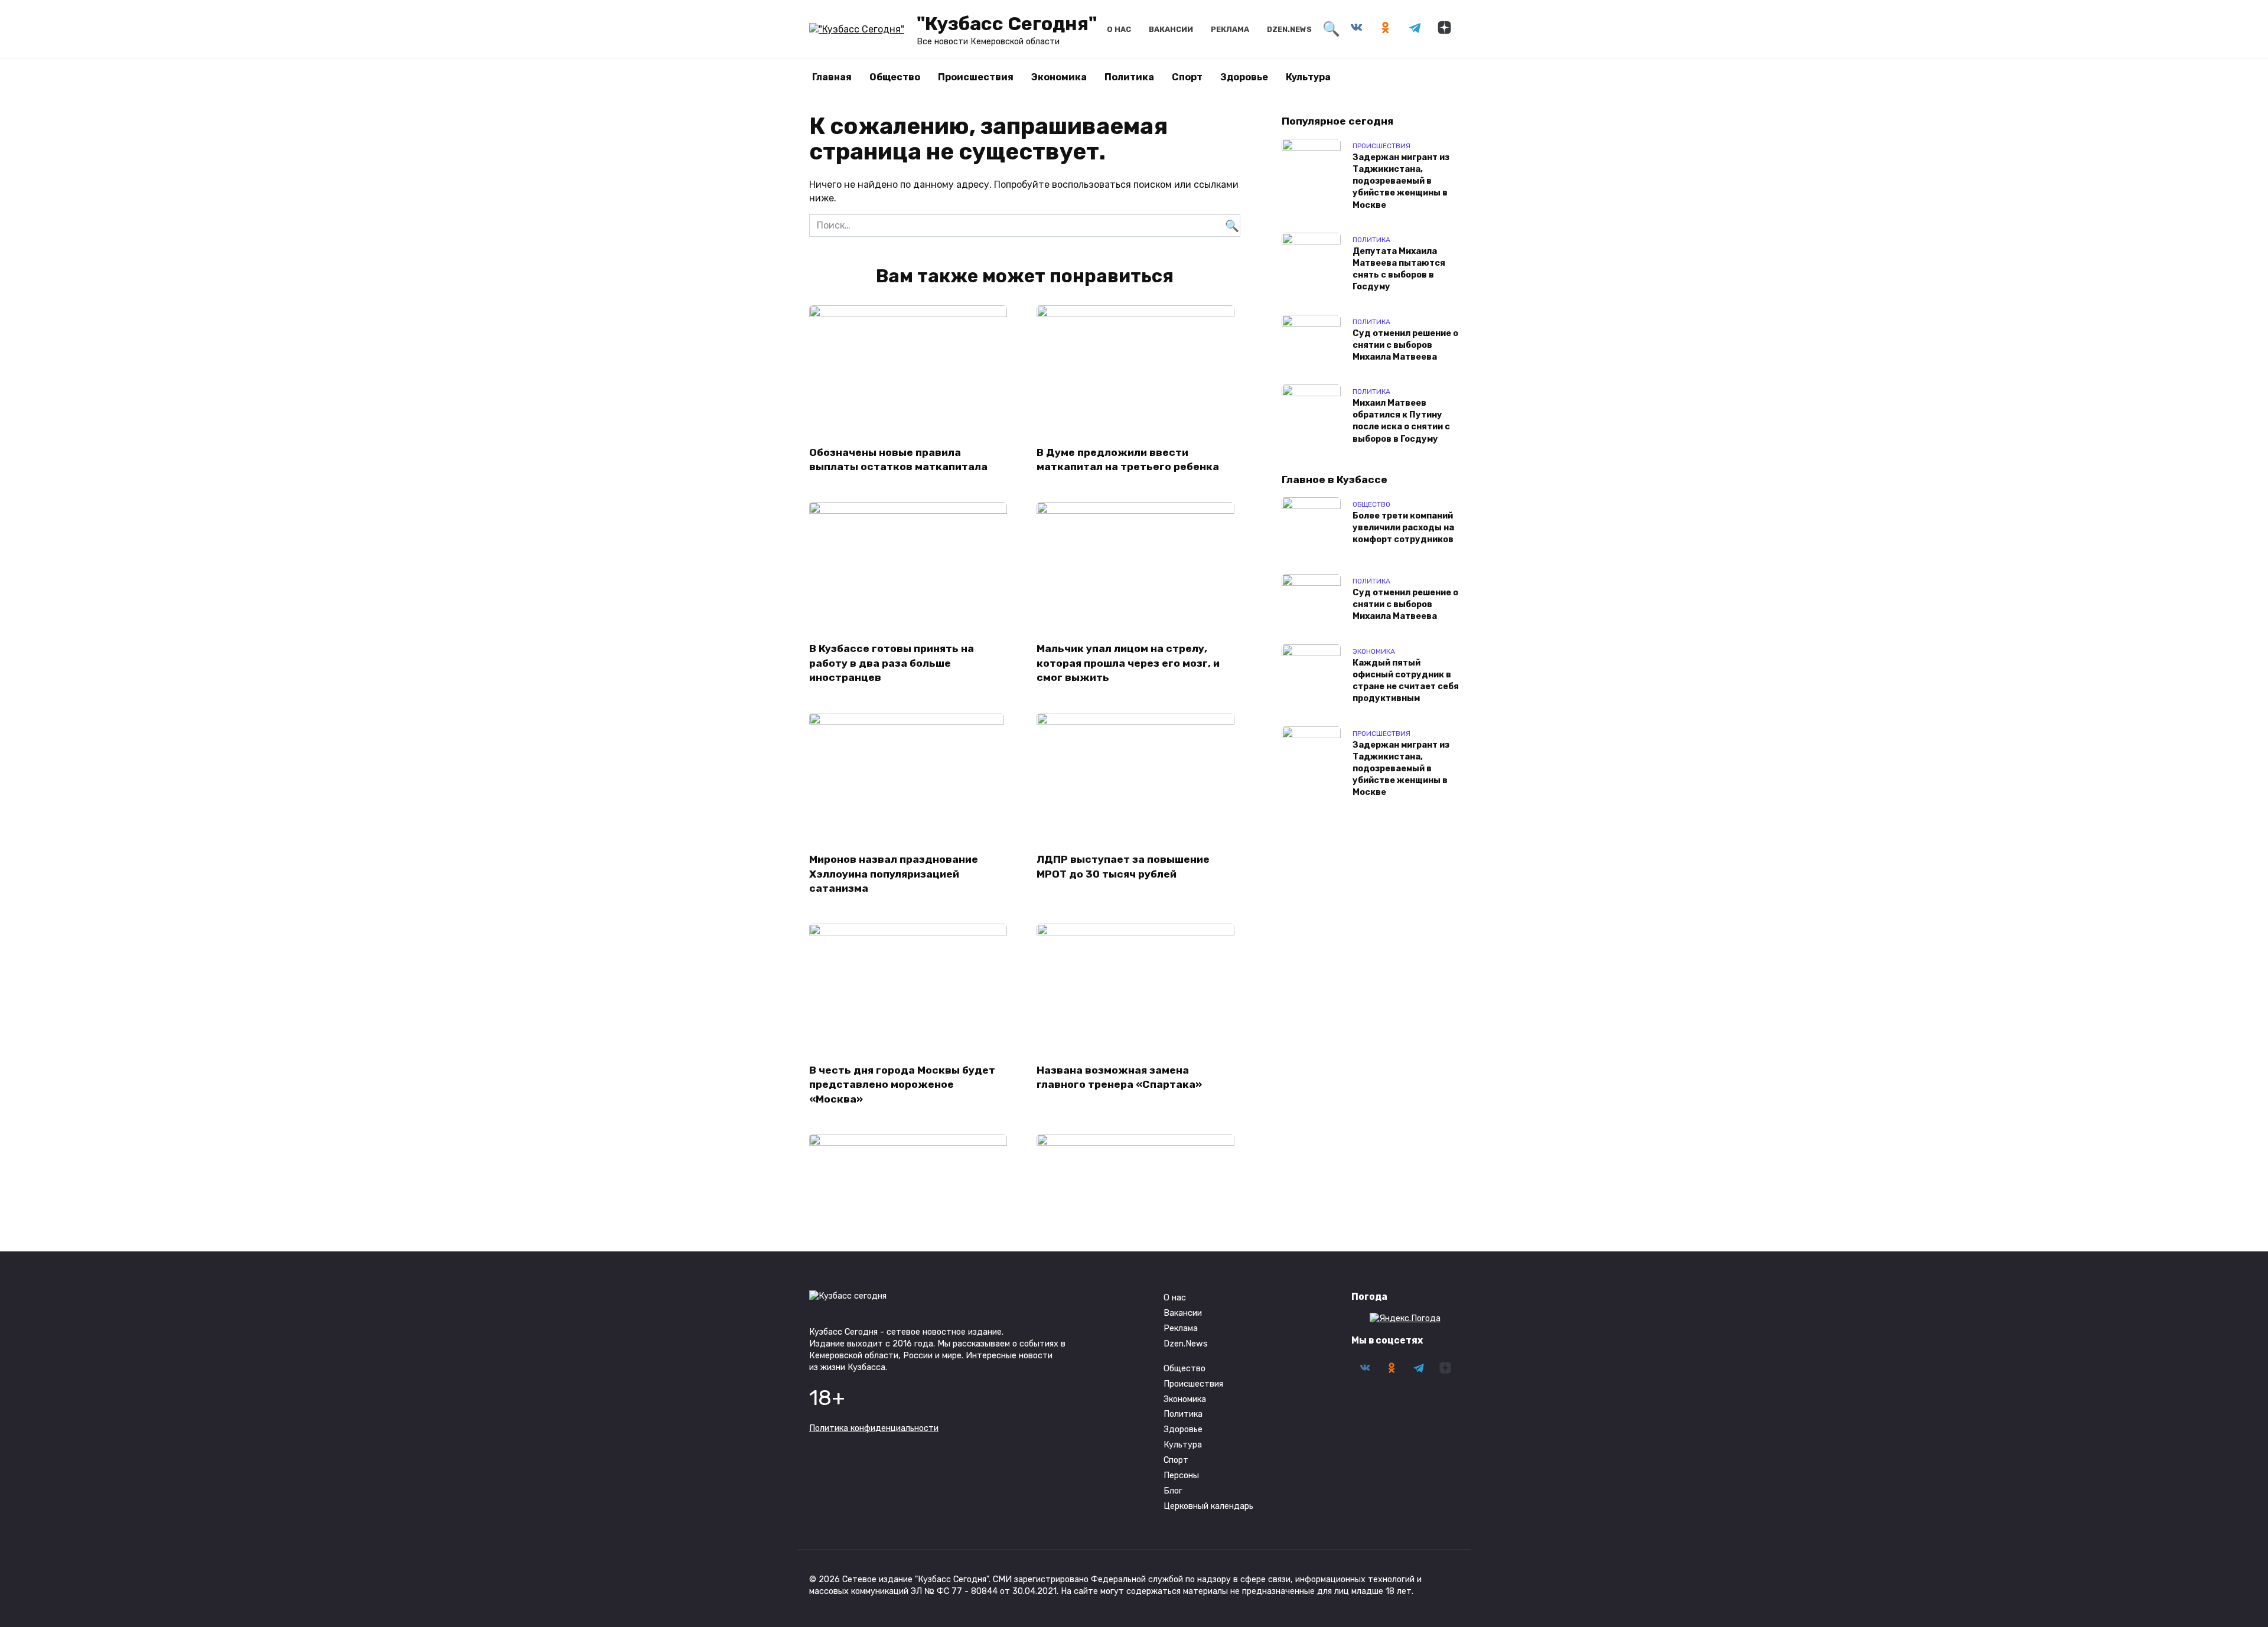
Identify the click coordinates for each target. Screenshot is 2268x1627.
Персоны (1181, 1476)
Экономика (1059, 77)
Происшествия (976, 77)
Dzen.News (1289, 29)
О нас (1119, 29)
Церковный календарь (1208, 1506)
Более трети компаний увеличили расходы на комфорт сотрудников (1403, 528)
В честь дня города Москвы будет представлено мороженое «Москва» (902, 1085)
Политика (1129, 77)
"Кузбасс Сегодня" (1007, 24)
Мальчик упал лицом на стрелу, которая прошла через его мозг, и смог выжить (1128, 663)
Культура (1308, 77)
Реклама (1230, 29)
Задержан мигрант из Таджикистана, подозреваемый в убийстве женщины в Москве (1401, 181)
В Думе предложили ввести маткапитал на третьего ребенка (1128, 459)
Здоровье (1244, 77)
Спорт (1187, 77)
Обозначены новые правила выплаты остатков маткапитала (898, 459)
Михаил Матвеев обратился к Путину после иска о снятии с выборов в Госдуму (1401, 421)
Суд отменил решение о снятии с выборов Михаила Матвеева (1405, 345)
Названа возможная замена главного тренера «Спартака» (1119, 1077)
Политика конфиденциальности (874, 1428)
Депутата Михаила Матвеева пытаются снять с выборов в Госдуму (1399, 269)
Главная (832, 77)
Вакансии (1171, 29)
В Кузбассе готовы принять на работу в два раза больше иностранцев (892, 663)
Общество (895, 77)
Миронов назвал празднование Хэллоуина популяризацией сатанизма (894, 874)
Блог (1173, 1491)
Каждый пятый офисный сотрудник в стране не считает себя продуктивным (1406, 681)
